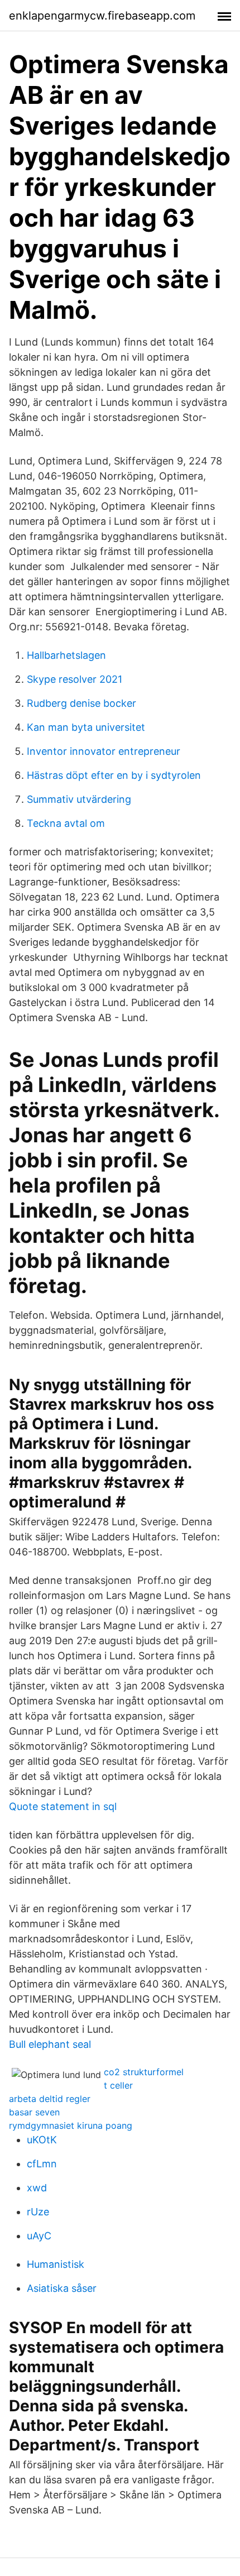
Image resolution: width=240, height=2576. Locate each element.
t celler (118, 2085)
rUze (38, 2212)
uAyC (39, 2236)
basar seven (34, 2112)
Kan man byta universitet (86, 727)
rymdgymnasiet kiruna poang (71, 2125)
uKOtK (42, 2140)
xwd (37, 2188)
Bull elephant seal (50, 2044)
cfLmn (42, 2164)
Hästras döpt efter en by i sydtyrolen (114, 775)
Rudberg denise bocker (81, 703)
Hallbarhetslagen (66, 655)
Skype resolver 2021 (75, 679)
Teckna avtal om (66, 823)
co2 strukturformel (144, 2072)
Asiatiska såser (62, 2288)
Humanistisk (56, 2264)
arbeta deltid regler (50, 2099)
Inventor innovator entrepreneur (104, 751)
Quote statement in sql (63, 1806)
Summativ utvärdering (79, 799)
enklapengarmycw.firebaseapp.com (102, 16)
